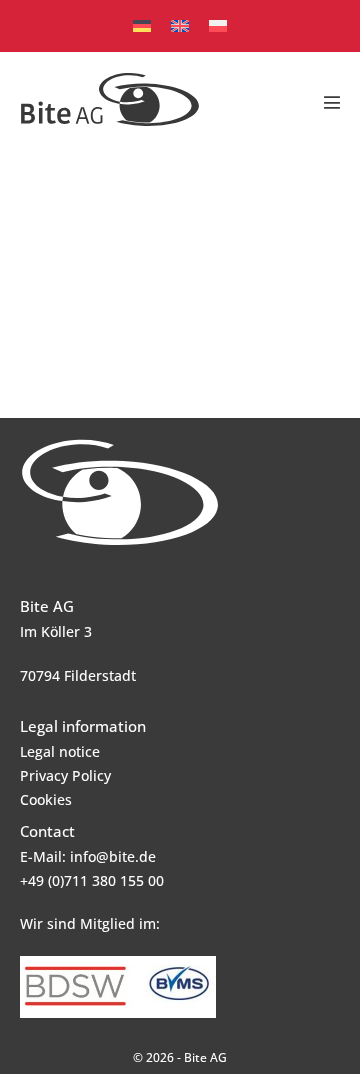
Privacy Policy (65, 775)
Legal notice (60, 751)
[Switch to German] (142, 26)
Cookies (46, 799)
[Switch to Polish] (218, 26)
